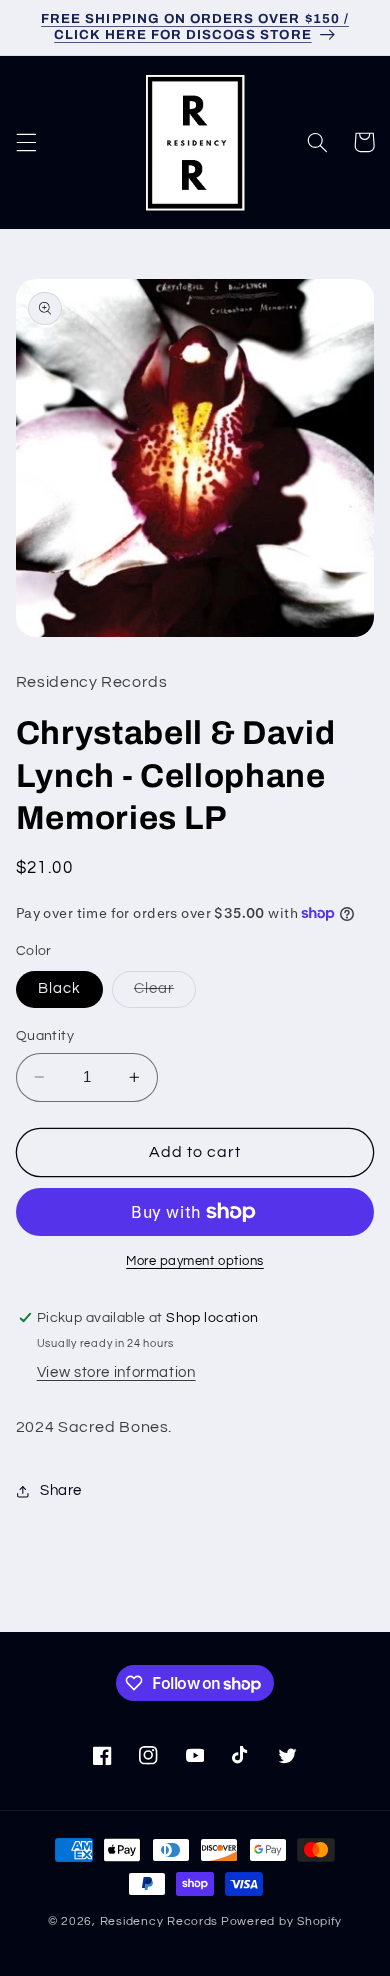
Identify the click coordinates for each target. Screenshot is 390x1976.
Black (59, 988)
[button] (26, 142)
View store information (116, 1372)
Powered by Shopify (281, 1921)
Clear (165, 994)
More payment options (195, 1261)
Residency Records (159, 1921)
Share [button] (61, 1490)
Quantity (45, 1036)
